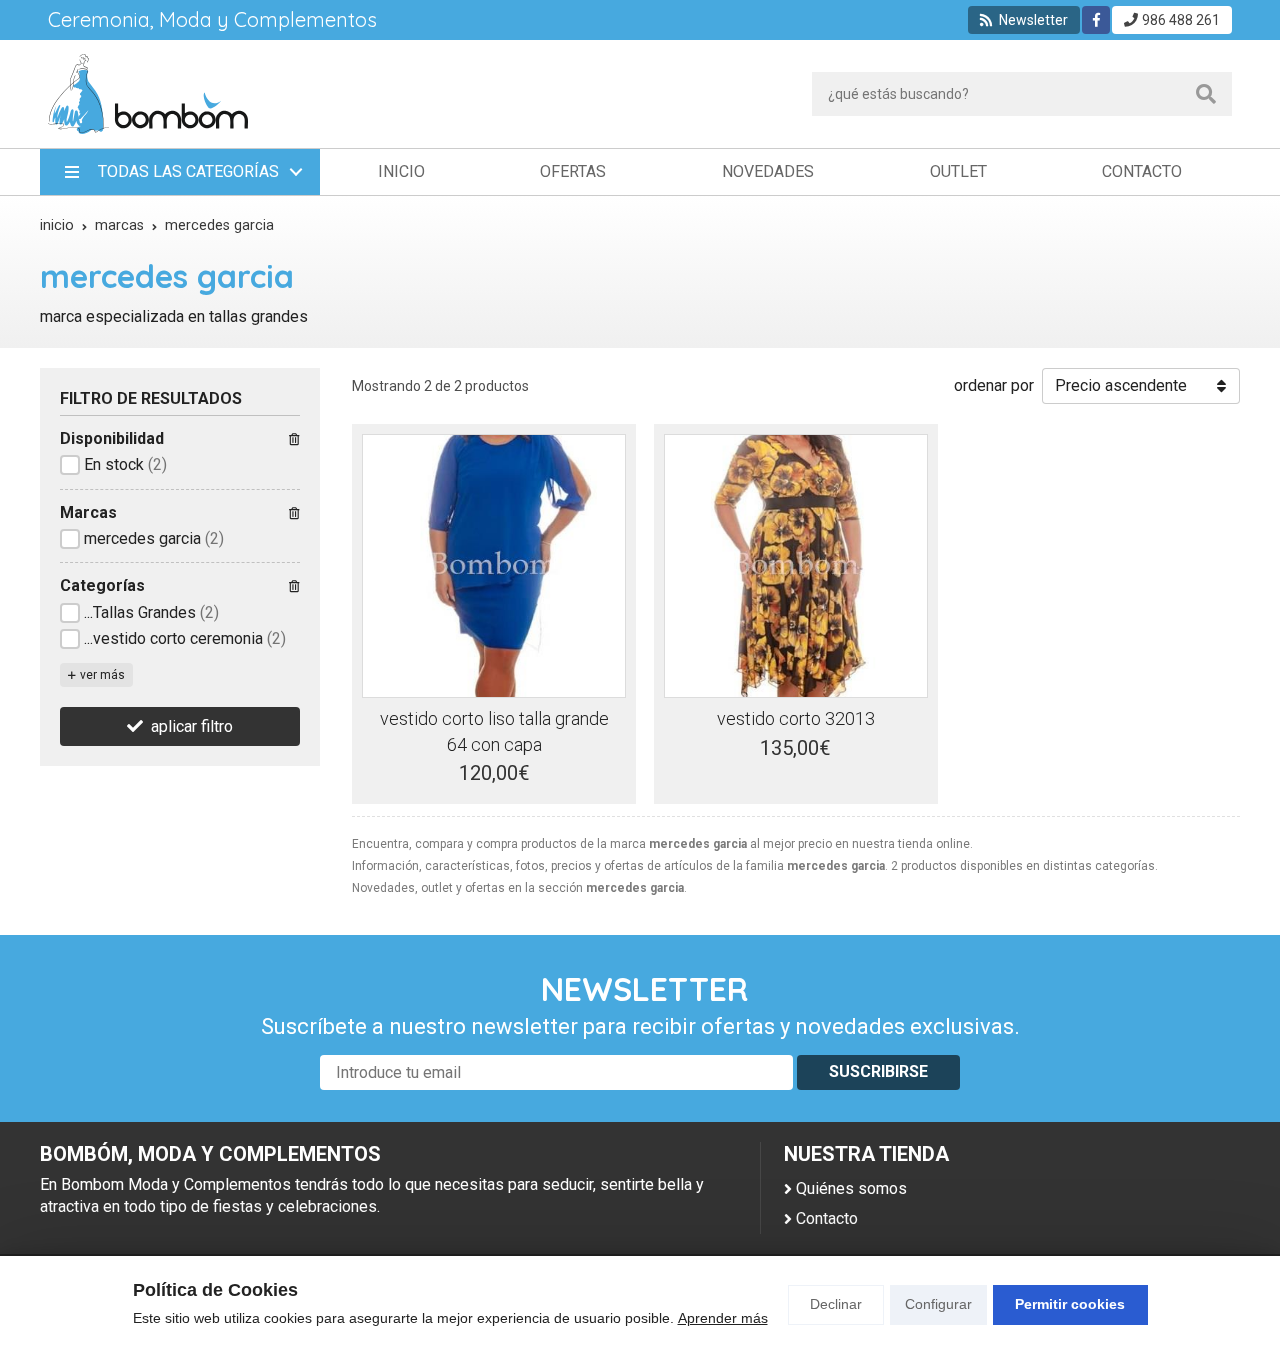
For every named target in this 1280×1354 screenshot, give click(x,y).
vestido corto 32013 (796, 718)
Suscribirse (878, 1071)
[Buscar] (1206, 94)
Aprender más (723, 1318)
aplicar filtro (192, 726)
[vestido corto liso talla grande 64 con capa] (494, 566)
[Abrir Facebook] (1096, 20)
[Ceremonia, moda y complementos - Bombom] (148, 94)
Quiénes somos (851, 1188)
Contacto (827, 1218)
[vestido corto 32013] (796, 566)
